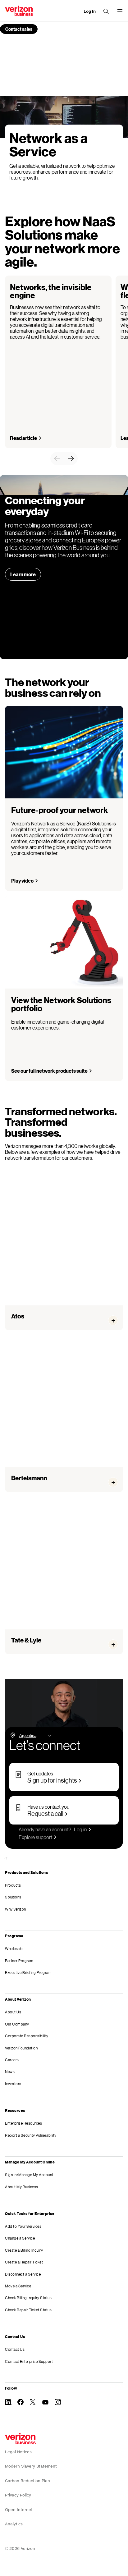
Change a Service (20, 2238)
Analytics (14, 2524)
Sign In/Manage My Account (29, 2175)
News (10, 2072)
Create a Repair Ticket (24, 2262)
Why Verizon (16, 1909)
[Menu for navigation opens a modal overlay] (120, 11)
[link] (57, 459)
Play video (22, 881)
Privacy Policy (18, 2495)
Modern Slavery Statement (31, 2466)
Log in (80, 1829)
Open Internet (19, 2510)
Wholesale (14, 1949)
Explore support (35, 1837)
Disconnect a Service (23, 2274)
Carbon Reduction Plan (27, 2481)
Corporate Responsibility (27, 2036)
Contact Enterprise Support (29, 2361)
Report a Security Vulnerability (31, 2135)
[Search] (106, 11)
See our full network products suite (49, 1071)
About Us (13, 2012)
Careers (12, 2060)
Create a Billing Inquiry (24, 2250)
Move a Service (18, 2286)
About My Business (22, 2187)
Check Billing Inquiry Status (28, 2298)
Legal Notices (18, 2452)
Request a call (45, 1813)
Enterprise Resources (23, 2123)
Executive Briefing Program (28, 1973)
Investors (13, 2084)
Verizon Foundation (21, 2048)
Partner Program (19, 1961)
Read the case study (37, 1476)
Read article (23, 438)
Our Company (17, 2024)
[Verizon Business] (19, 11)
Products (13, 1885)
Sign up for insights (52, 1780)
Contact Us (15, 2349)
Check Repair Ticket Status (28, 2310)
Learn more (23, 574)
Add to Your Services (23, 2226)
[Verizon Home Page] (20, 2439)
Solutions (13, 1897)
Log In (90, 11)
